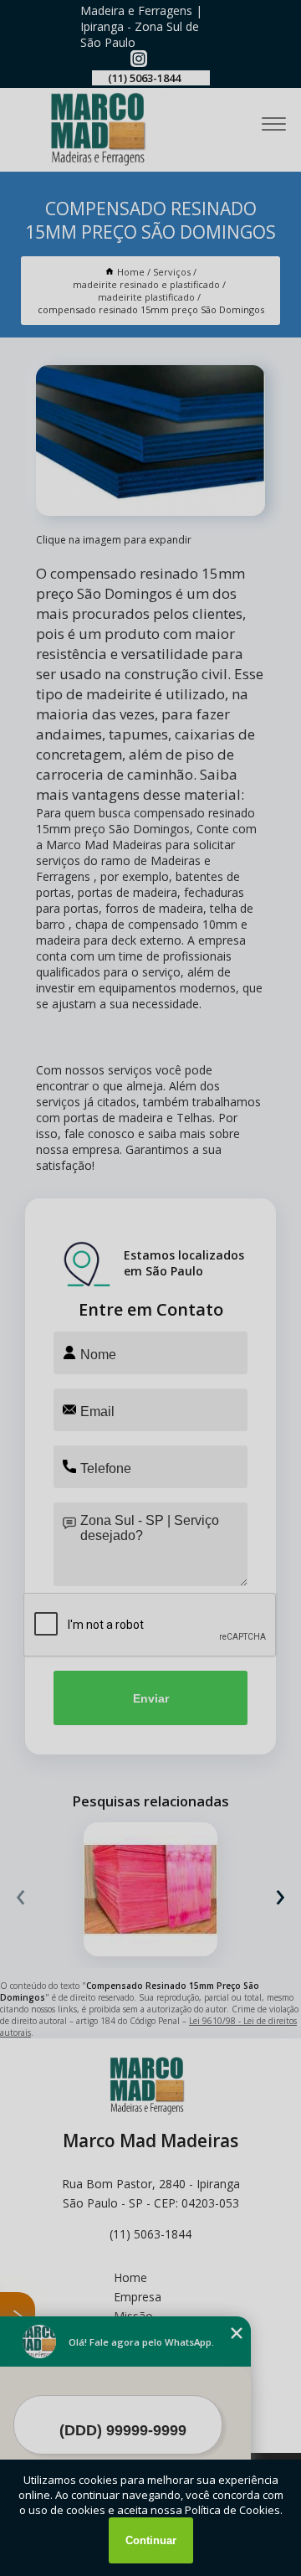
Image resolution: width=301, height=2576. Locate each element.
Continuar (151, 2540)
